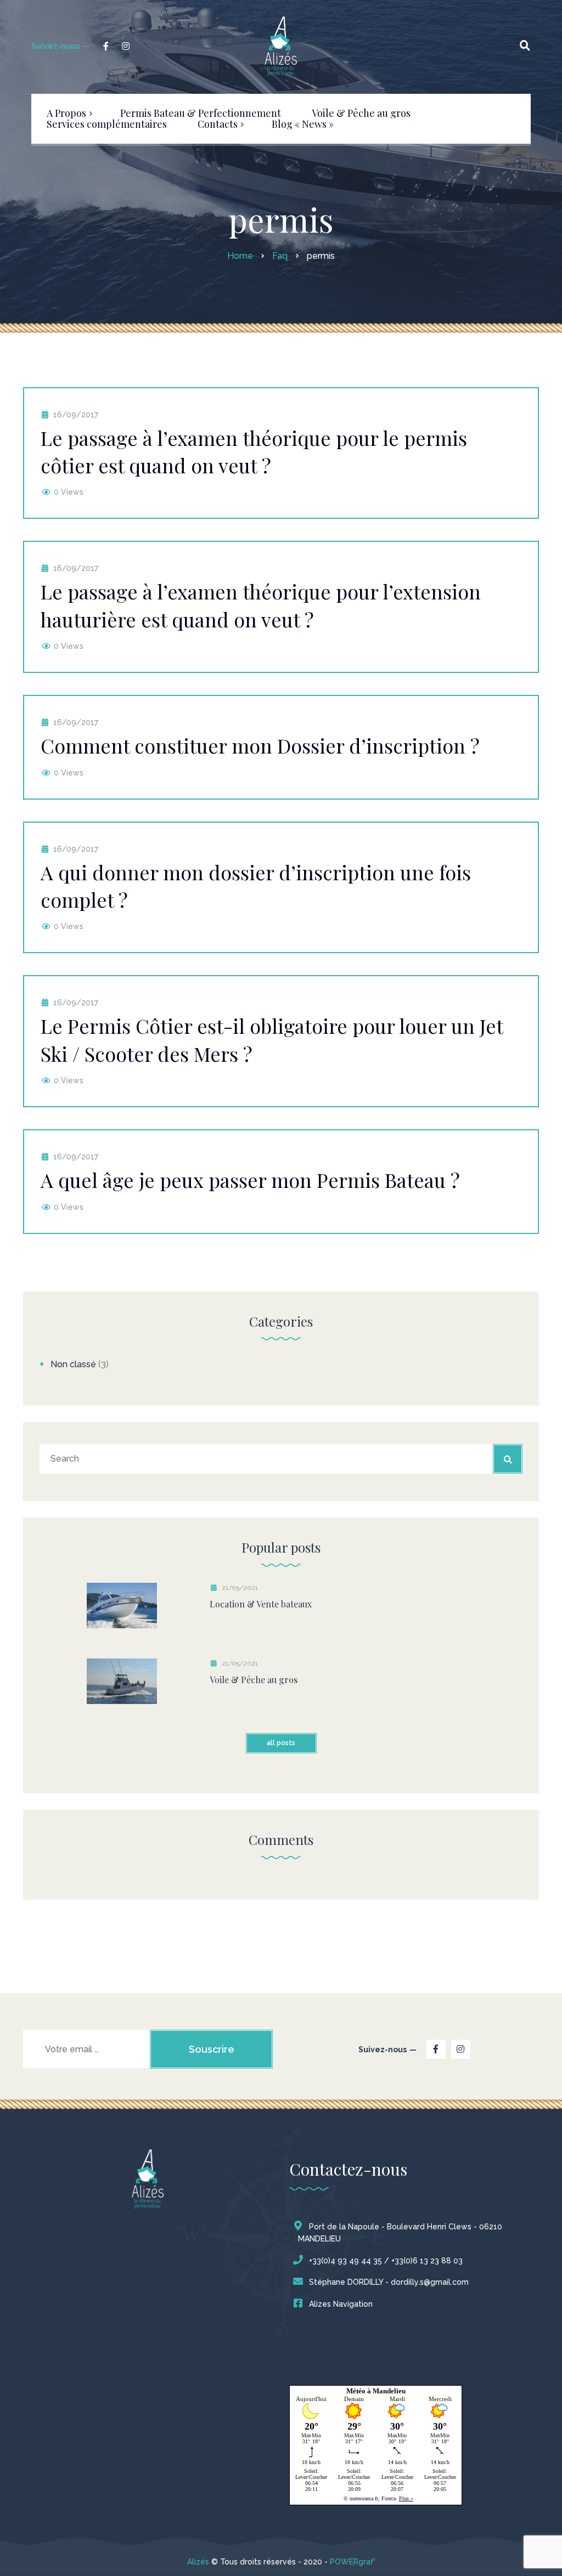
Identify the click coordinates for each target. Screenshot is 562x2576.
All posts (281, 1743)
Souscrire (212, 2049)
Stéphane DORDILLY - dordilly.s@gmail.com (389, 2282)
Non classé (73, 1364)
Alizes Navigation (341, 2304)
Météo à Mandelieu (376, 2391)
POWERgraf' (353, 2562)
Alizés (198, 2562)
